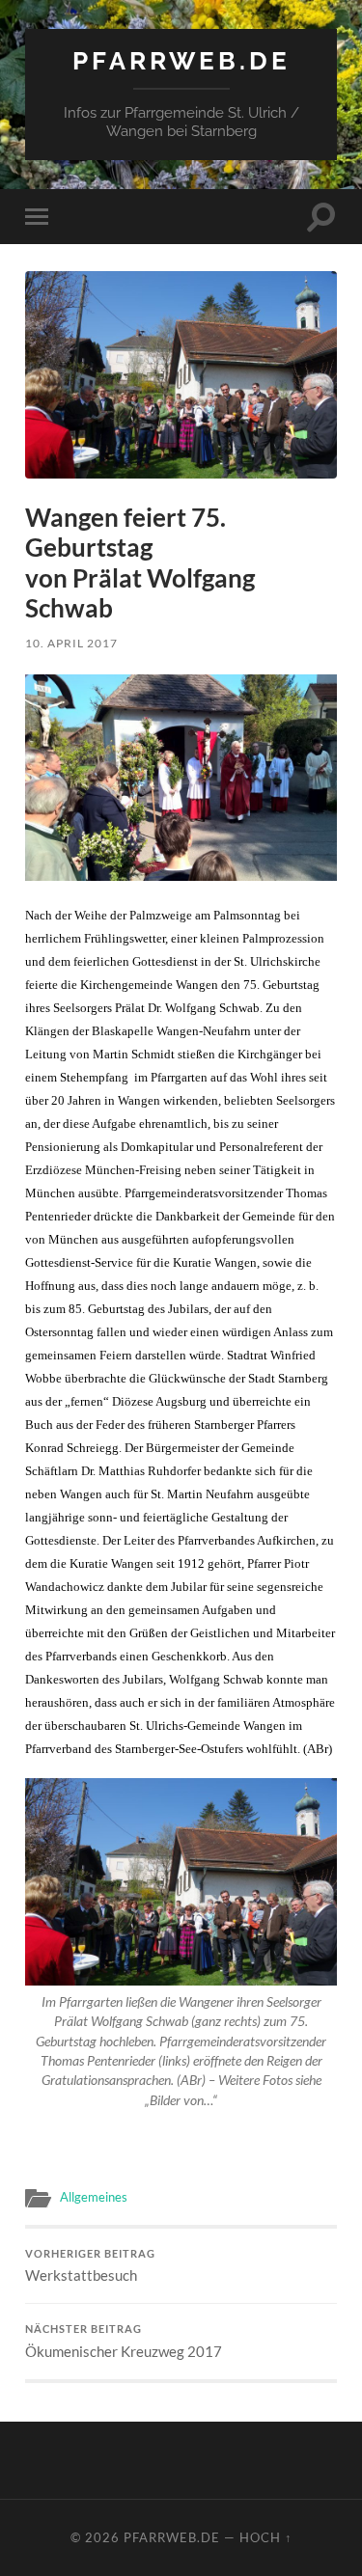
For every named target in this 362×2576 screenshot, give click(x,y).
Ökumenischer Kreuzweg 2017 (124, 2342)
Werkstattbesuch (90, 2266)
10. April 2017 (71, 643)
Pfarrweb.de (181, 60)
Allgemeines (94, 2197)
